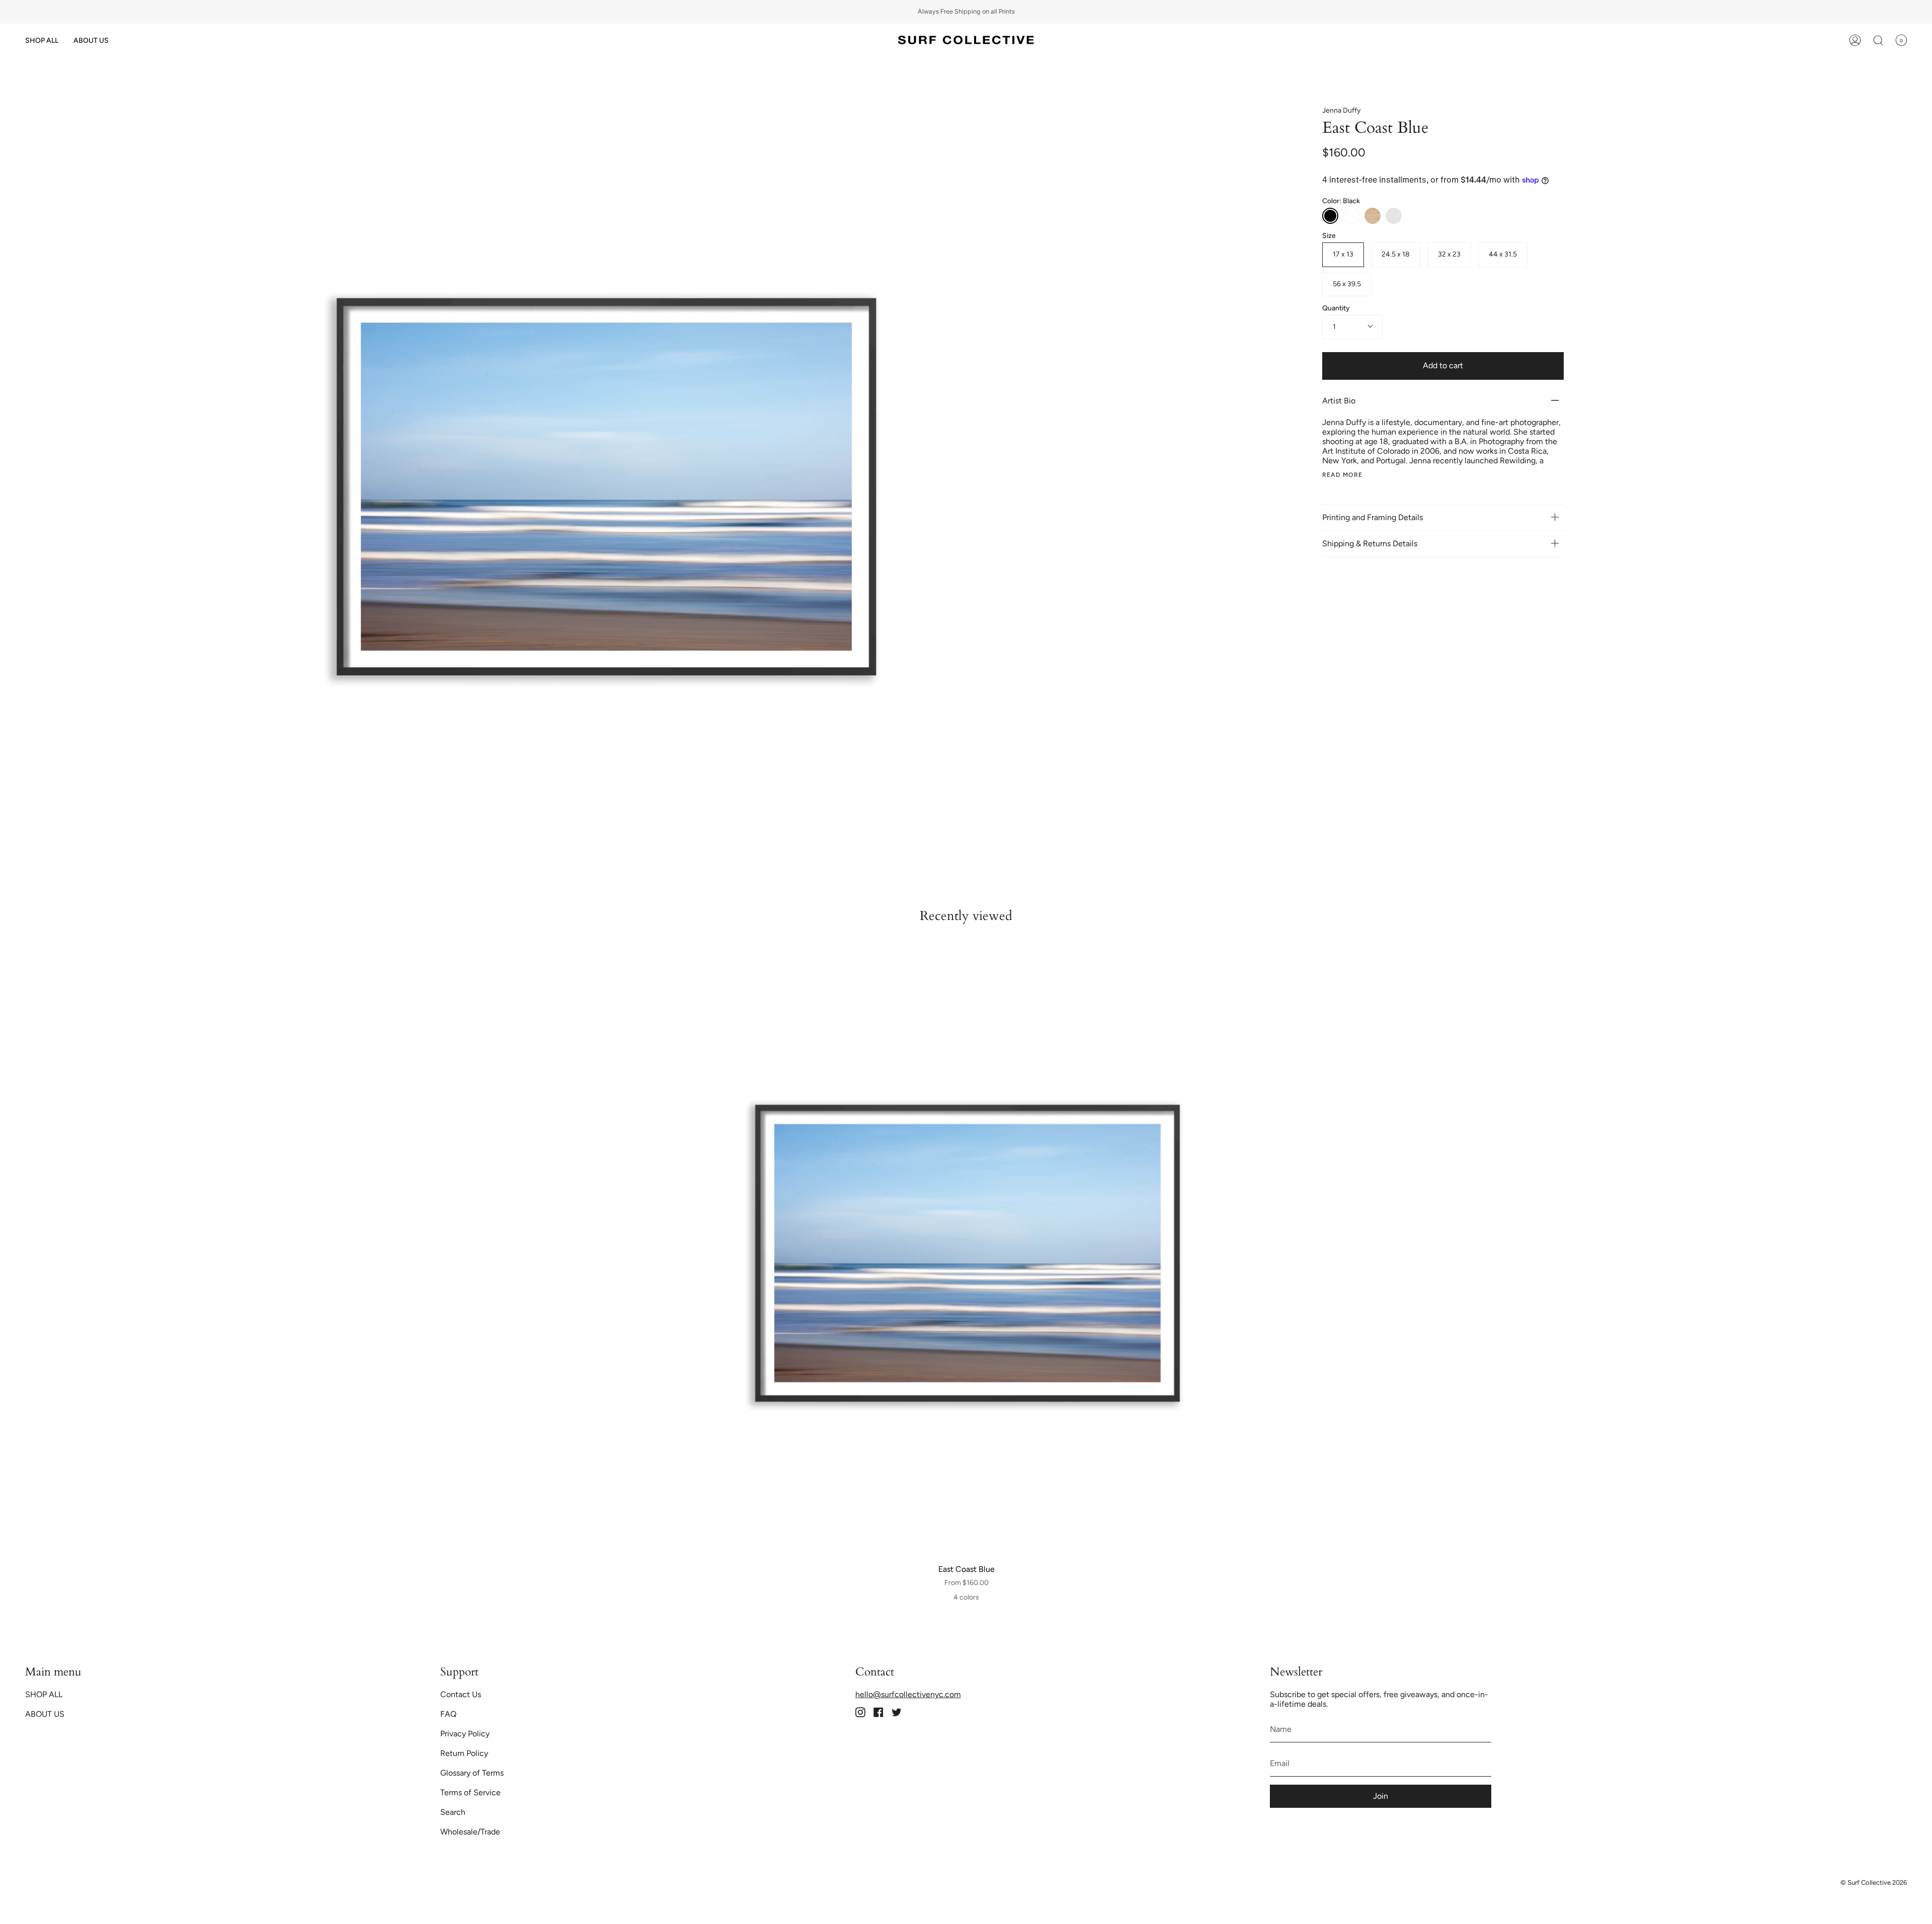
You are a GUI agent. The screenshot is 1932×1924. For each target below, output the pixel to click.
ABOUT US (45, 1714)
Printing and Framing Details (1373, 517)
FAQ (448, 1714)
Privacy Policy (465, 1734)
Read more (1343, 475)
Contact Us (461, 1694)
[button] (42, 40)
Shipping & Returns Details (1371, 543)
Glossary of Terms (472, 1773)
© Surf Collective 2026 (1874, 1883)
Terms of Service (470, 1792)
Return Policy (464, 1753)
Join (1381, 1796)
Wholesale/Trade (470, 1832)
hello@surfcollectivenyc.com (908, 1694)
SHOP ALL (44, 1694)
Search (453, 1812)
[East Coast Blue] (967, 1254)
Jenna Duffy (1341, 110)
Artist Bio (1339, 401)
